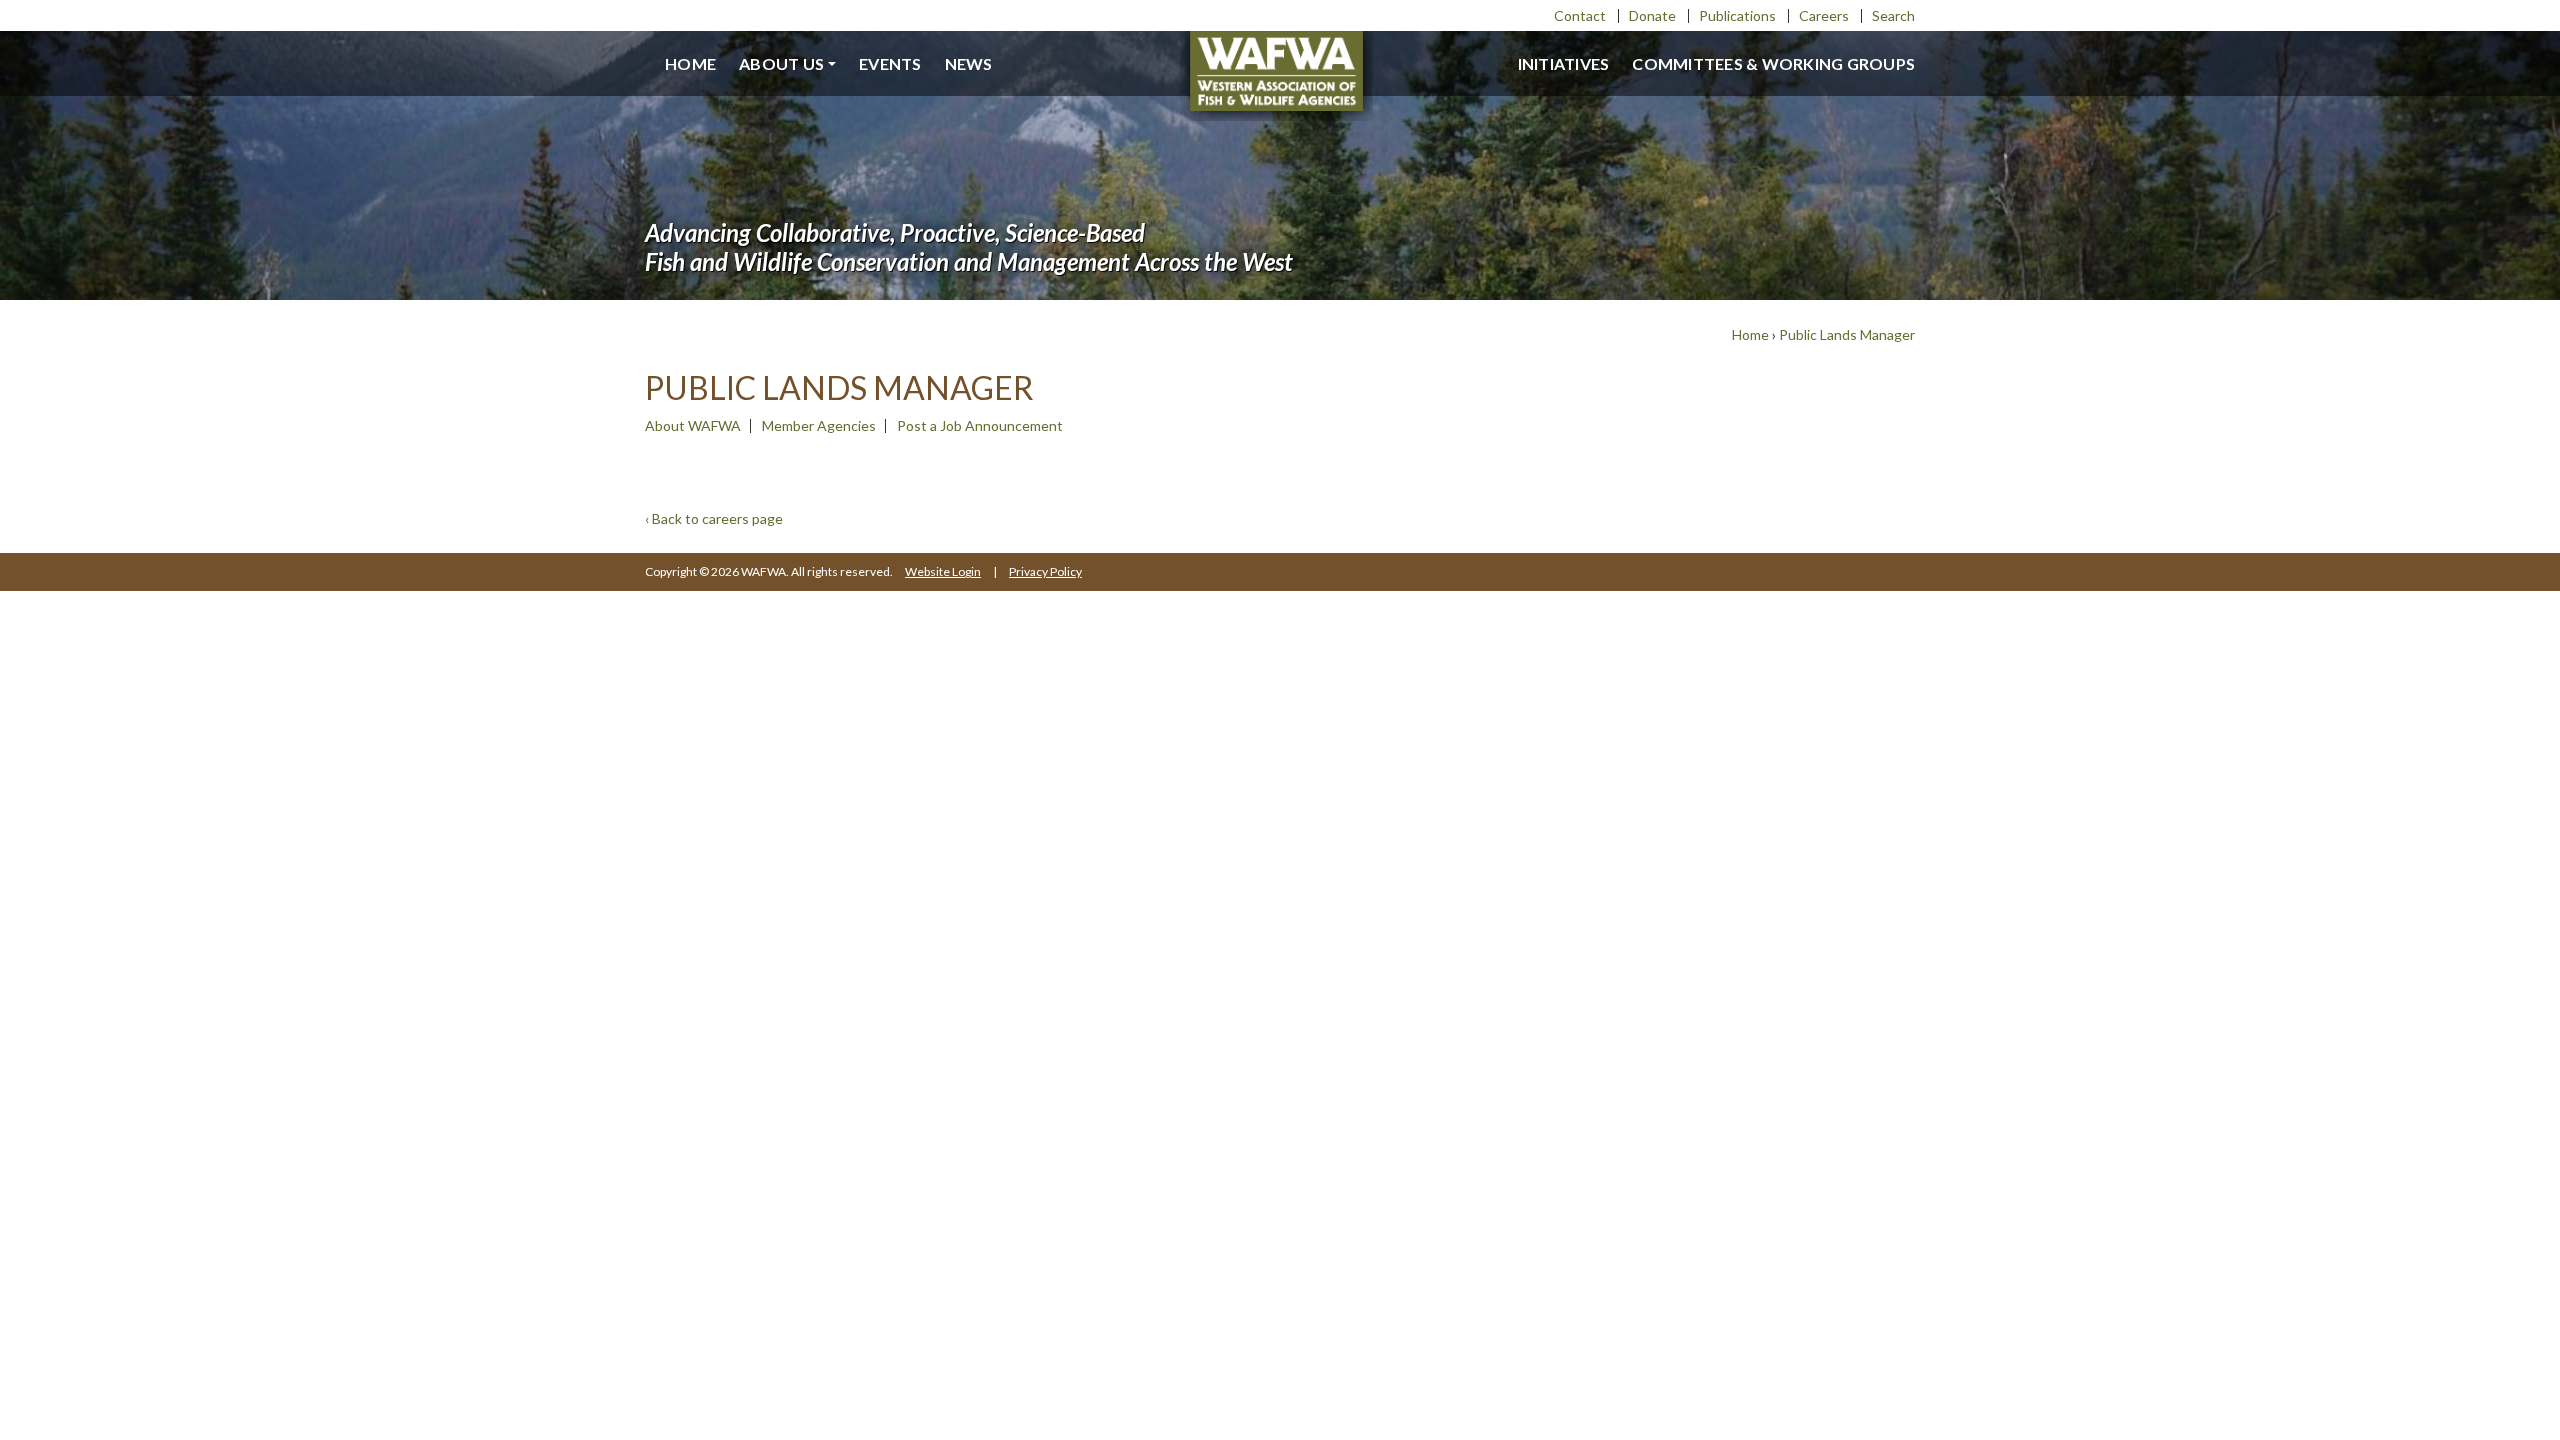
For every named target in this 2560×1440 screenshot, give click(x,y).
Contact (1580, 15)
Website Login (943, 571)
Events (890, 63)
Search (1893, 15)
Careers (1824, 15)
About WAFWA (693, 425)
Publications (1737, 15)
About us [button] (781, 63)
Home (690, 63)
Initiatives (1564, 63)
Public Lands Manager (1847, 334)
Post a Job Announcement (980, 425)
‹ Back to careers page (714, 518)
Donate (1652, 15)
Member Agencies (819, 425)
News (969, 63)
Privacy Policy (1045, 571)
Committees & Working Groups (1773, 63)
